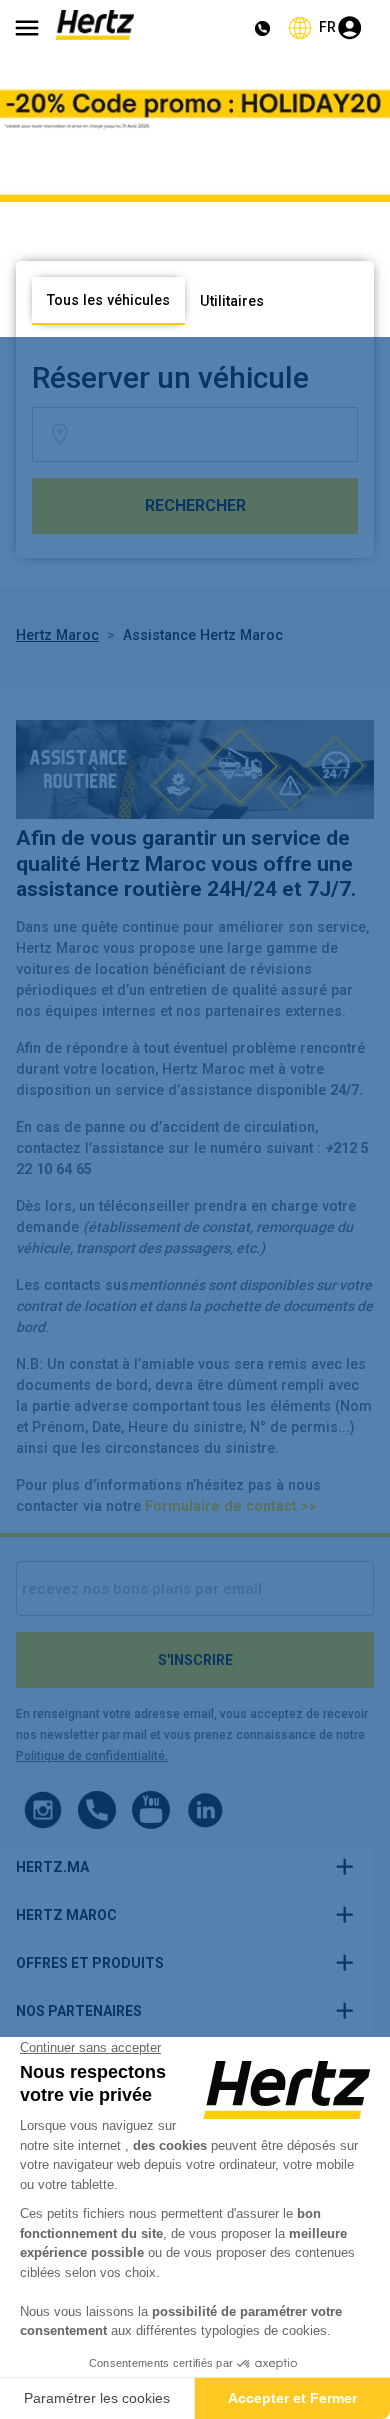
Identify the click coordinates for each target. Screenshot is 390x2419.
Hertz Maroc (57, 635)
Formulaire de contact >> (231, 1506)
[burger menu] (27, 28)
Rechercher (195, 505)
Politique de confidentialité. (92, 1756)
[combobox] (215, 434)
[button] (187, 1867)
